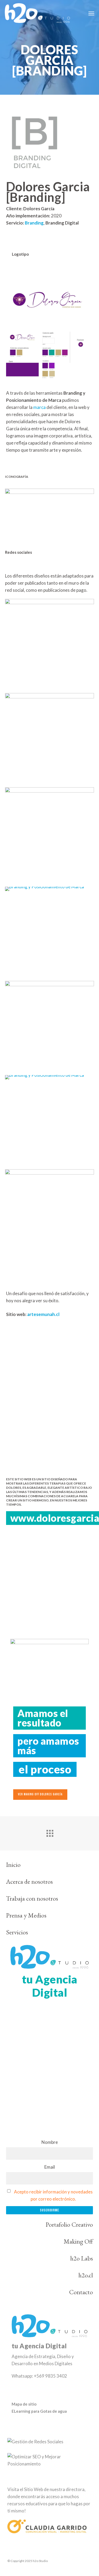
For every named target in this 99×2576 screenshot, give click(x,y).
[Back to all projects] (50, 1832)
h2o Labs (82, 2258)
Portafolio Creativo (69, 2224)
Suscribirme (49, 2210)
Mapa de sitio (24, 2404)
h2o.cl (86, 2275)
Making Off (78, 2241)
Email (50, 2167)
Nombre (50, 2142)
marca (39, 407)
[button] (91, 13)
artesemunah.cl (43, 1314)
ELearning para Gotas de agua (39, 2411)
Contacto (81, 2292)
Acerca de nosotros (29, 1881)
